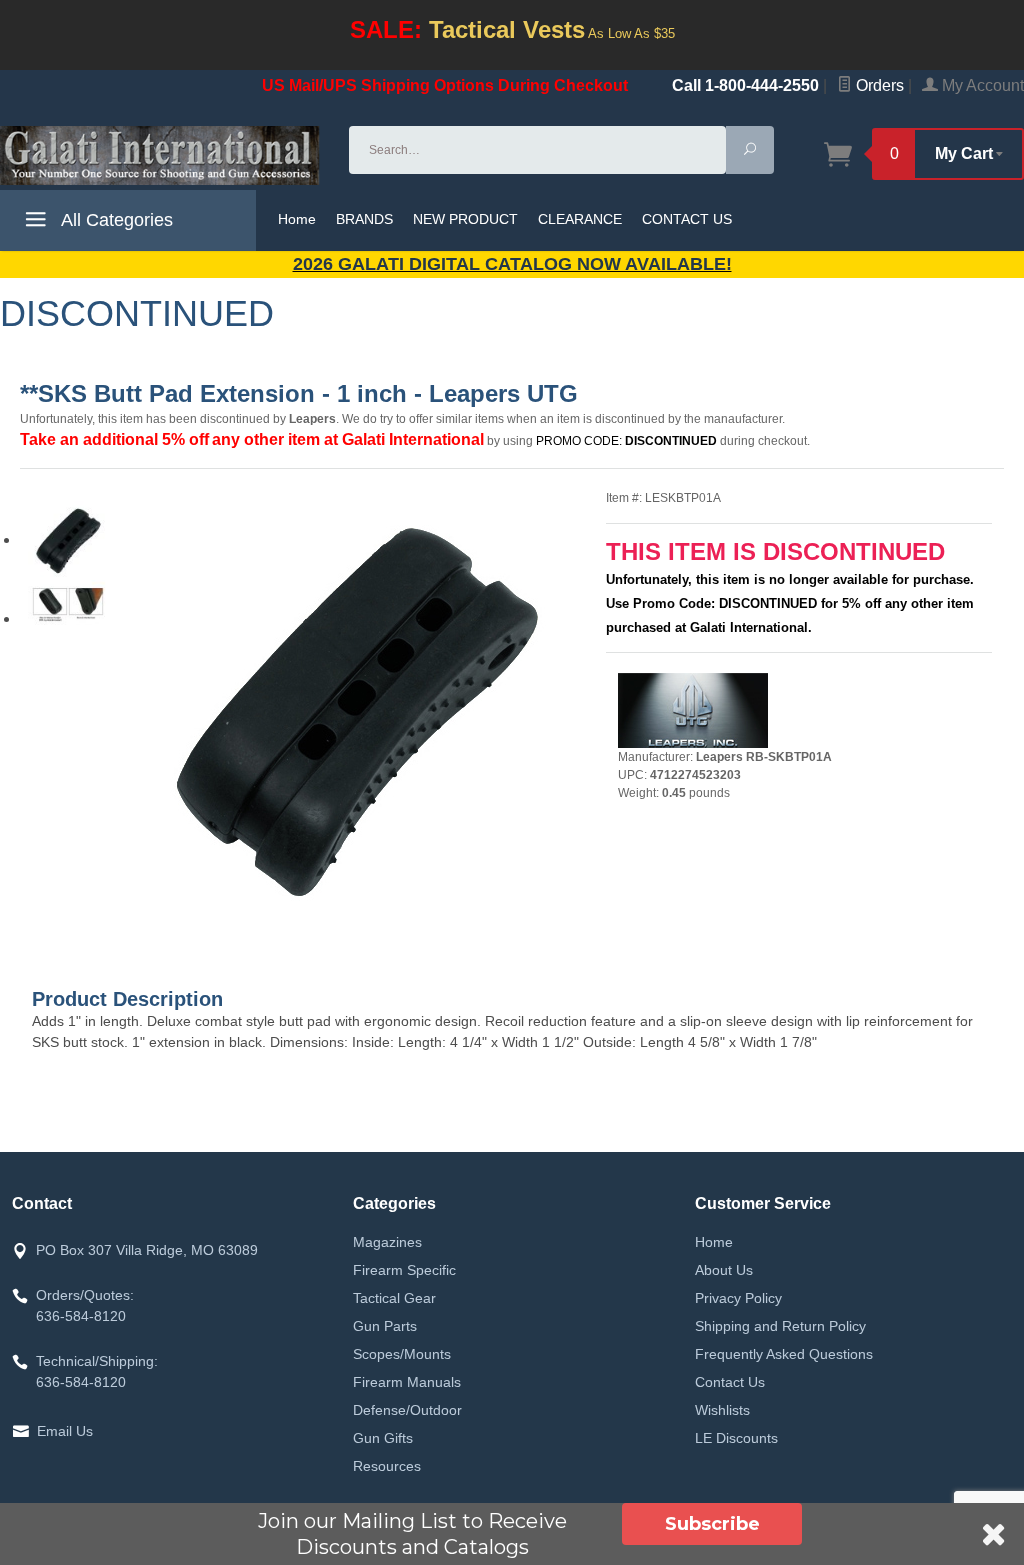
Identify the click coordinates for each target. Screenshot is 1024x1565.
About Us (724, 1270)
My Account (981, 85)
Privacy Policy (738, 1298)
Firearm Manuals (407, 1382)
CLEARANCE (580, 219)
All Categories (115, 220)
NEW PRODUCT (465, 219)
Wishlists (722, 1410)
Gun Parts (385, 1326)
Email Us (65, 1431)
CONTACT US (687, 219)
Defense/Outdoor (407, 1410)
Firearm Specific (404, 1270)
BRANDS (364, 219)
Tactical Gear (394, 1298)
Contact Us (730, 1382)
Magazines (387, 1242)
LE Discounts (736, 1438)
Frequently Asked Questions (784, 1354)
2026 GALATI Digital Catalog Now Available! (512, 264)
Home (297, 219)
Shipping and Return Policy (780, 1326)
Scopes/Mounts (402, 1354)
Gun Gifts (383, 1438)
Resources (387, 1466)
